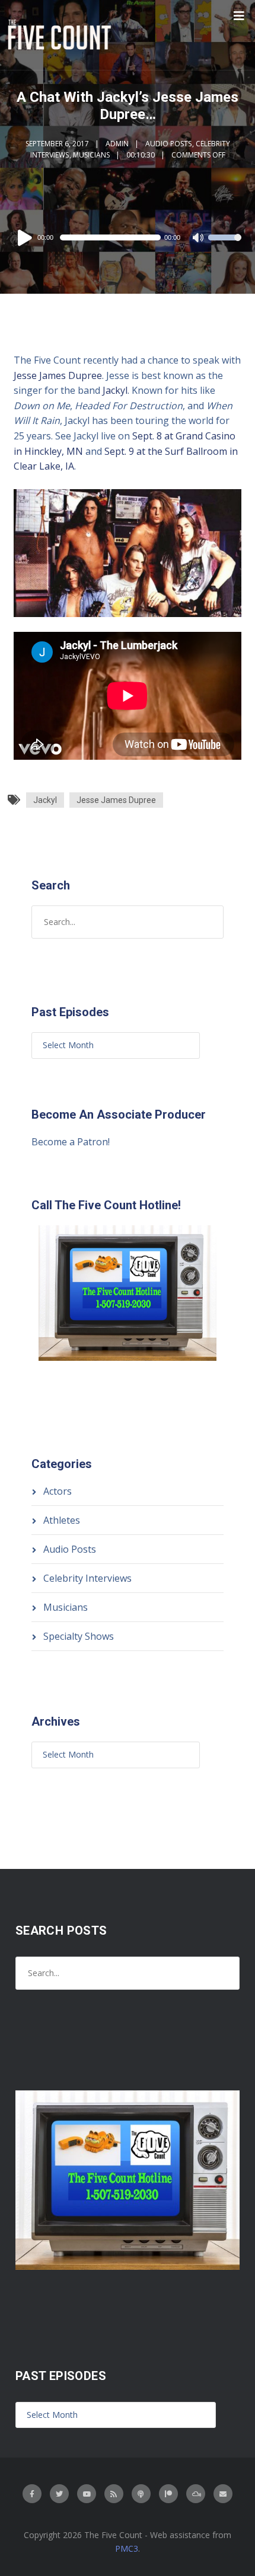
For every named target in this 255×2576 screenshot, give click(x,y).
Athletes (62, 1520)
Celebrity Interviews (87, 1578)
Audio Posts (168, 144)
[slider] (225, 245)
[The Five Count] (61, 35)
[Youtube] (87, 2494)
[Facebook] (32, 2494)
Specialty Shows (79, 1636)
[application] (128, 237)
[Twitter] (59, 2494)
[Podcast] (141, 2494)
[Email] (223, 2494)
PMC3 (127, 2548)
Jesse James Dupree (58, 375)
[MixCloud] (196, 2494)
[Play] (27, 237)
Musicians (91, 155)
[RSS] (114, 2494)
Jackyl (115, 390)
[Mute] (199, 239)
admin (117, 144)
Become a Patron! (71, 1142)
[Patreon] (168, 2494)
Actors (58, 1491)
